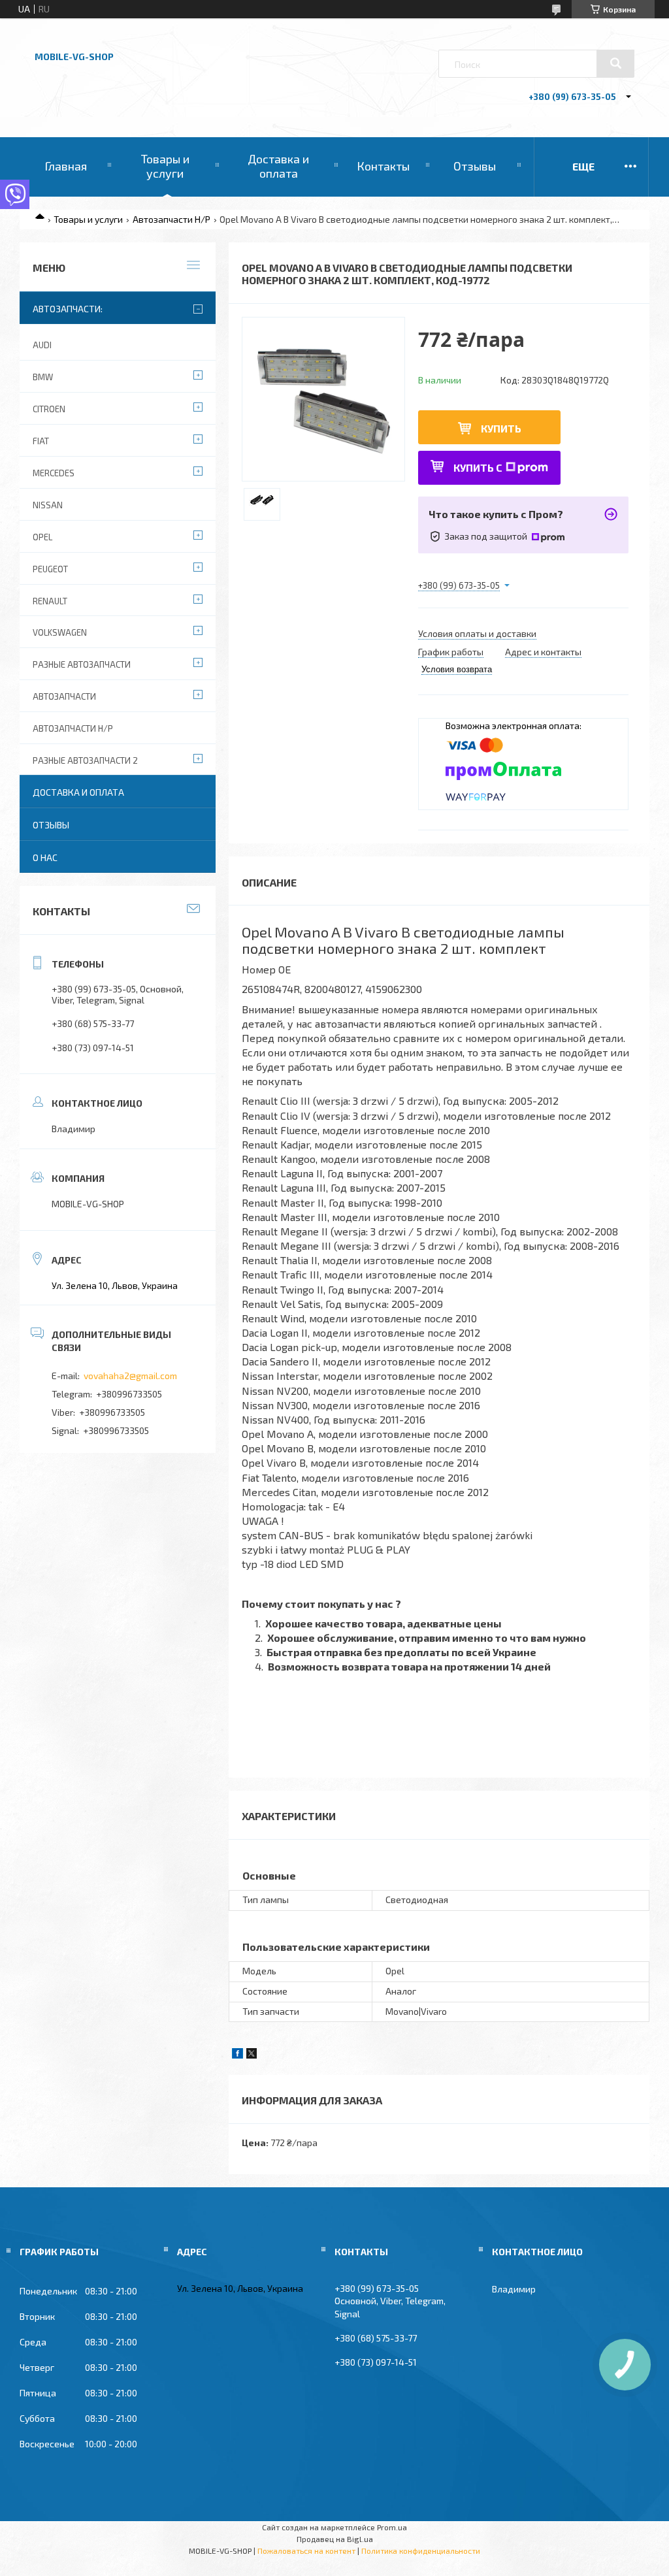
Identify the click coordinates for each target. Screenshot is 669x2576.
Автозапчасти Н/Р (171, 219)
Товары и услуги (165, 166)
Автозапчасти (64, 696)
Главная (66, 166)
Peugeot (50, 569)
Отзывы (475, 166)
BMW (43, 377)
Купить (501, 428)
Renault (50, 601)
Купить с (478, 467)
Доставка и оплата (278, 166)
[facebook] (237, 2055)
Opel (42, 537)
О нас (45, 857)
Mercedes (54, 473)
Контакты (383, 166)
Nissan (48, 505)
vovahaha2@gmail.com (130, 1376)
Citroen (49, 409)
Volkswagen (60, 632)
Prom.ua (392, 2527)
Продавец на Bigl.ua (335, 2539)
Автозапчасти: (68, 309)
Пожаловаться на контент (306, 2551)
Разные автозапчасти (82, 664)
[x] (252, 2055)
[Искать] (615, 63)
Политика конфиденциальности (421, 2551)
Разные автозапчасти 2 (85, 760)
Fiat (41, 441)
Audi (42, 345)
